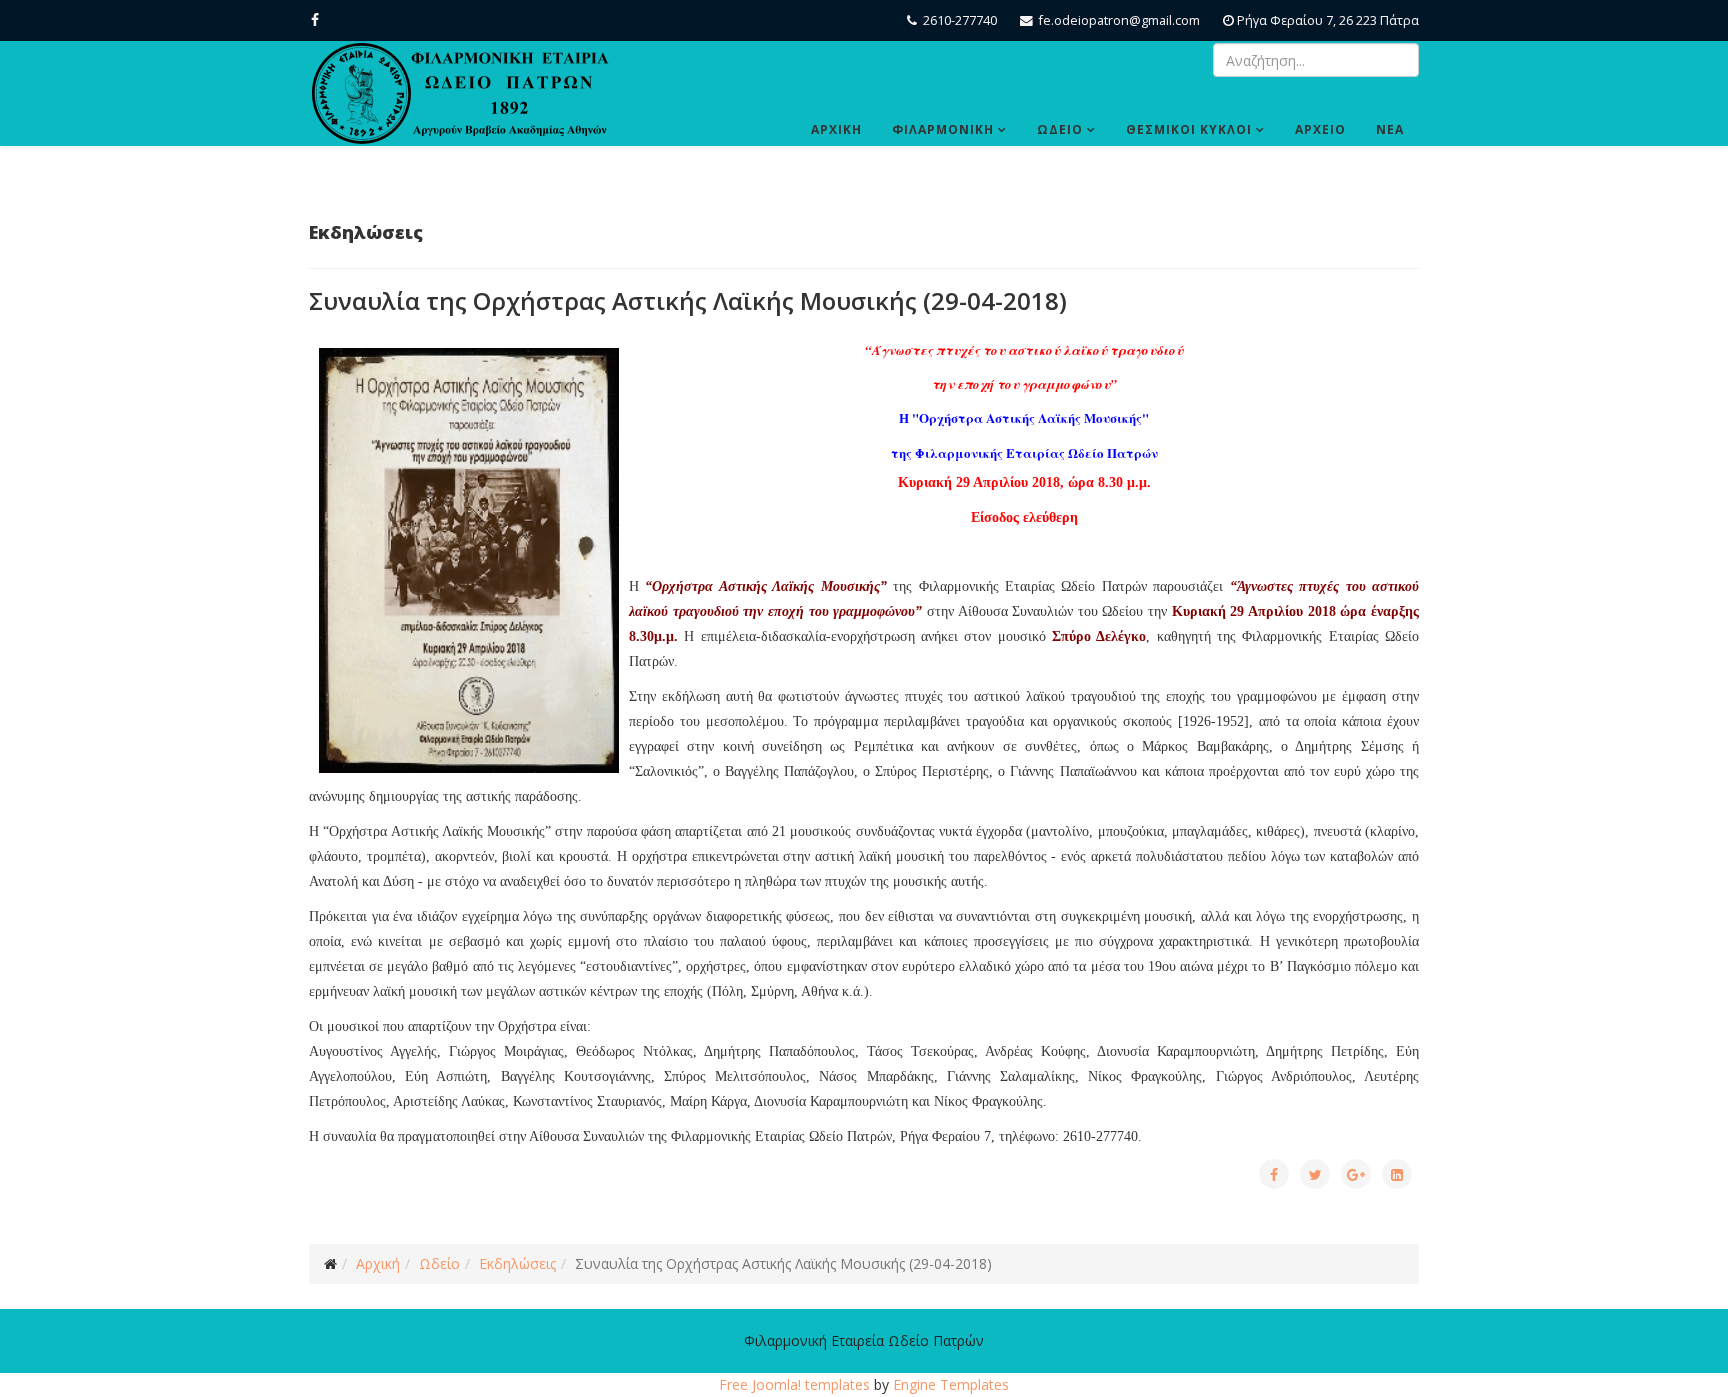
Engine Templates (951, 1384)
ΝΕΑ (1390, 129)
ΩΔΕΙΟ (1060, 129)
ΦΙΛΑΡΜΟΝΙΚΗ (943, 129)
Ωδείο (439, 1263)
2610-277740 (960, 20)
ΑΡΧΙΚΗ (836, 129)
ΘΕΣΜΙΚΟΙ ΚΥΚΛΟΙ (1189, 129)
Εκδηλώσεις (517, 1263)
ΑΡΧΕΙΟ (1320, 129)
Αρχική (378, 1263)
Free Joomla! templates (794, 1384)
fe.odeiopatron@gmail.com (1119, 20)
